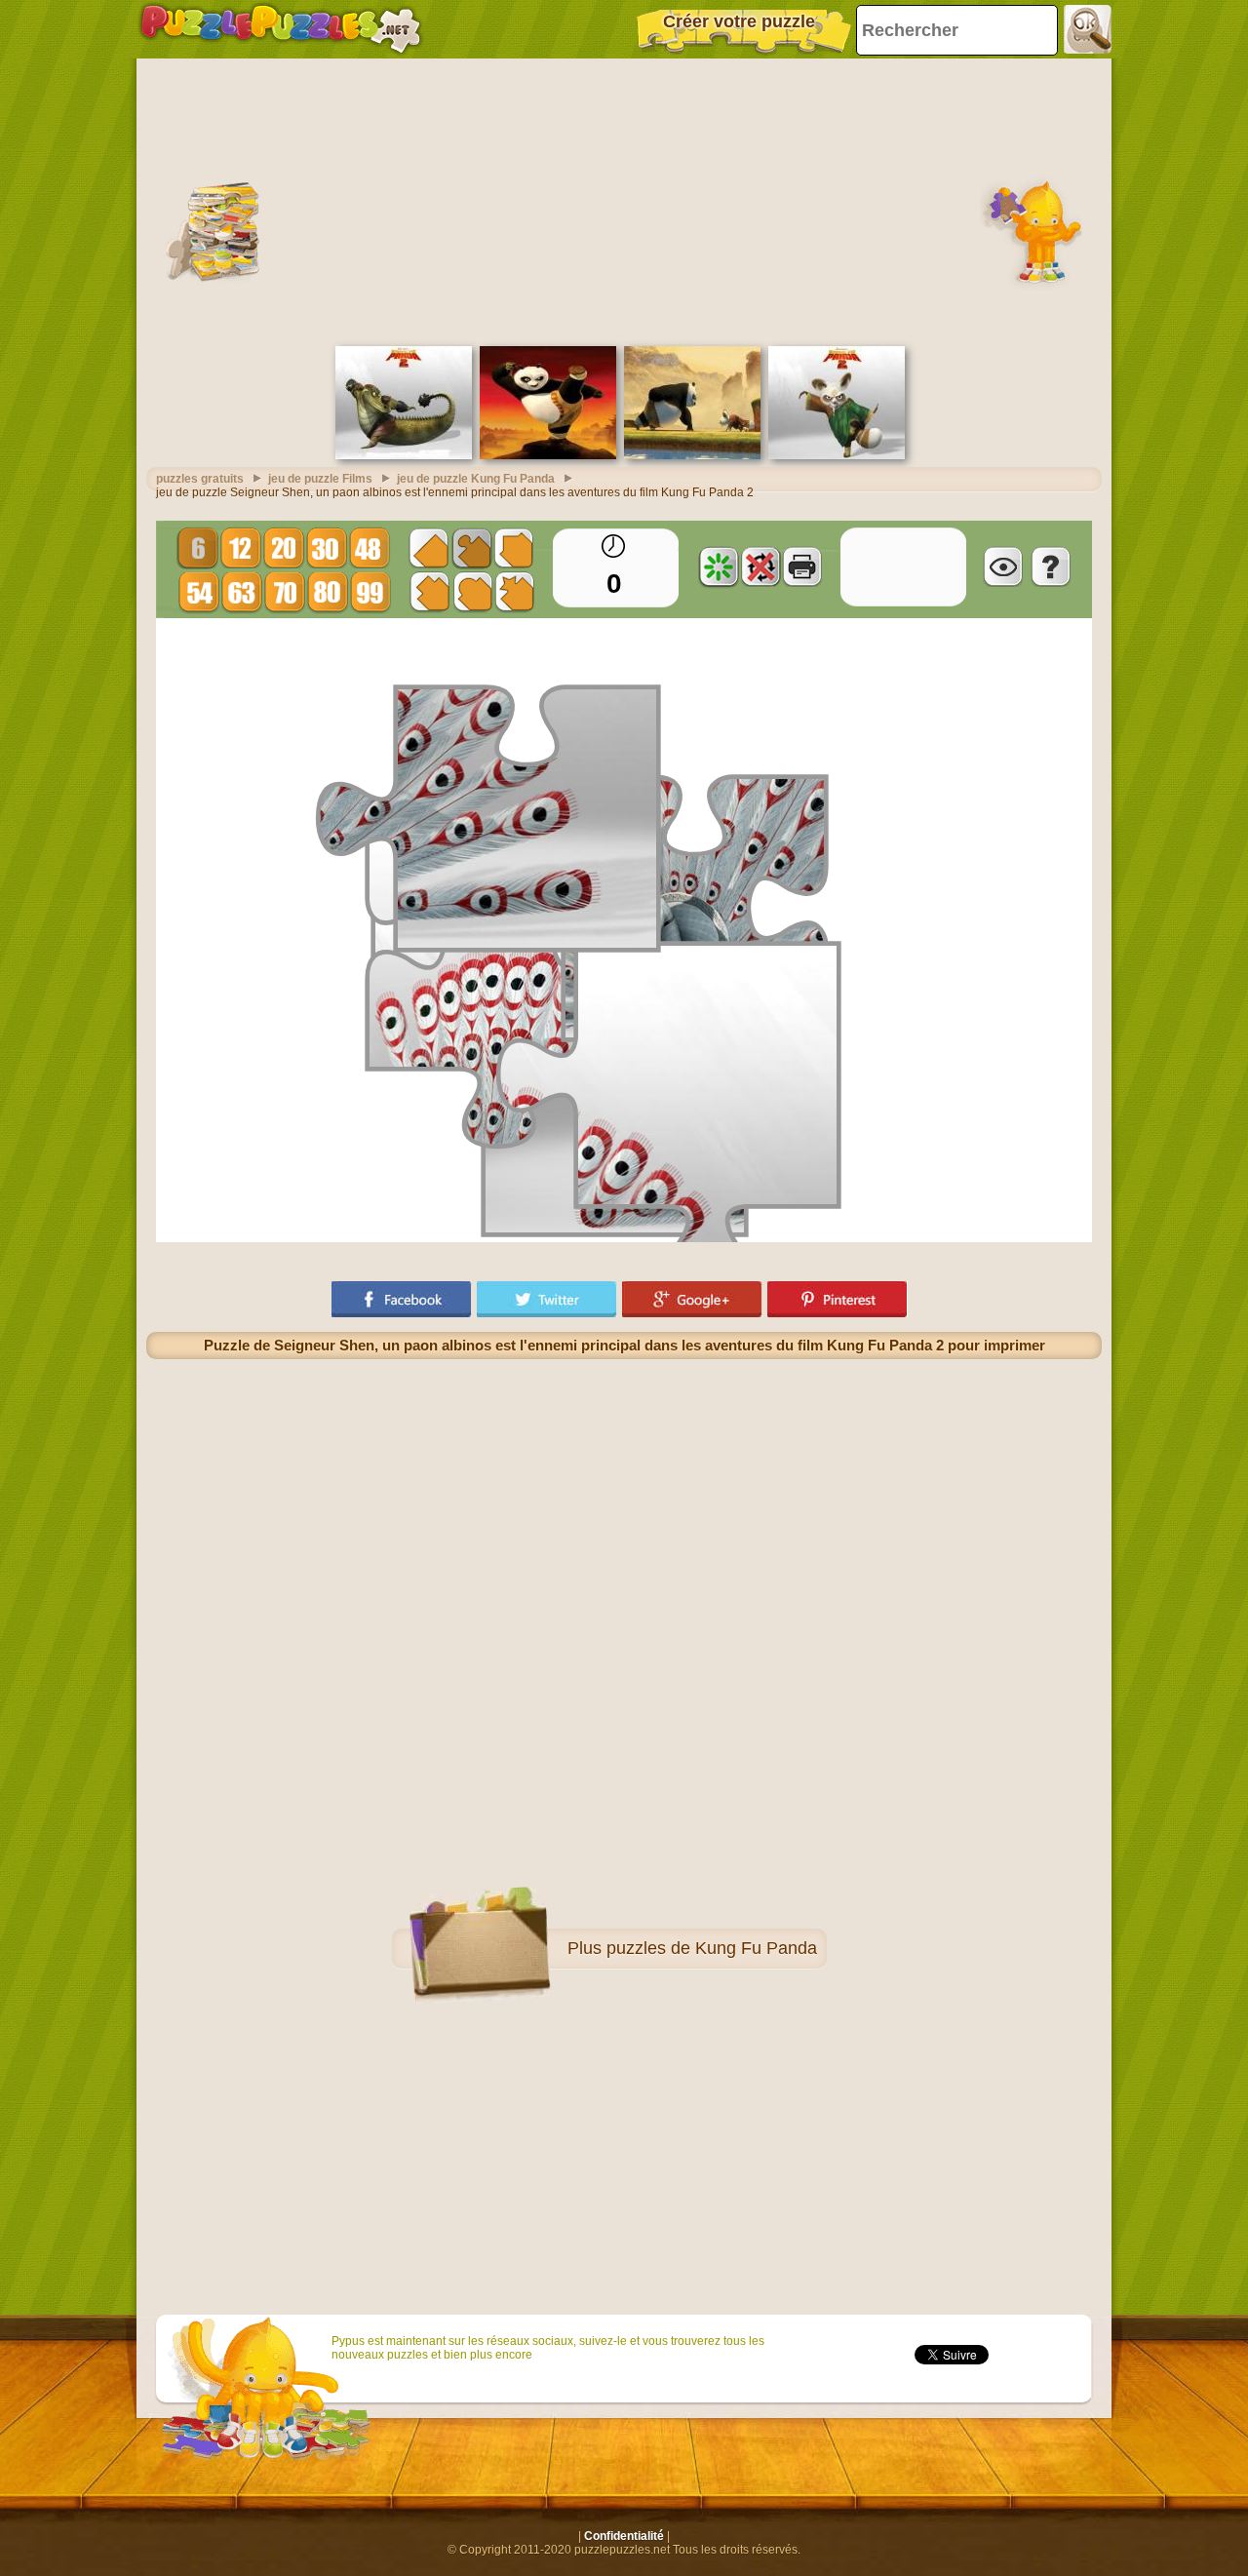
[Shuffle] (719, 566)
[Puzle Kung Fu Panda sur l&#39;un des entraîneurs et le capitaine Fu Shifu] (692, 455)
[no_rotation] (760, 566)
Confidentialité (624, 2536)
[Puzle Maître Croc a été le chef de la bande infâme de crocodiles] (404, 455)
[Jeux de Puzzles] (281, 29)
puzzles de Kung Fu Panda (712, 1948)
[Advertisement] (624, 200)
